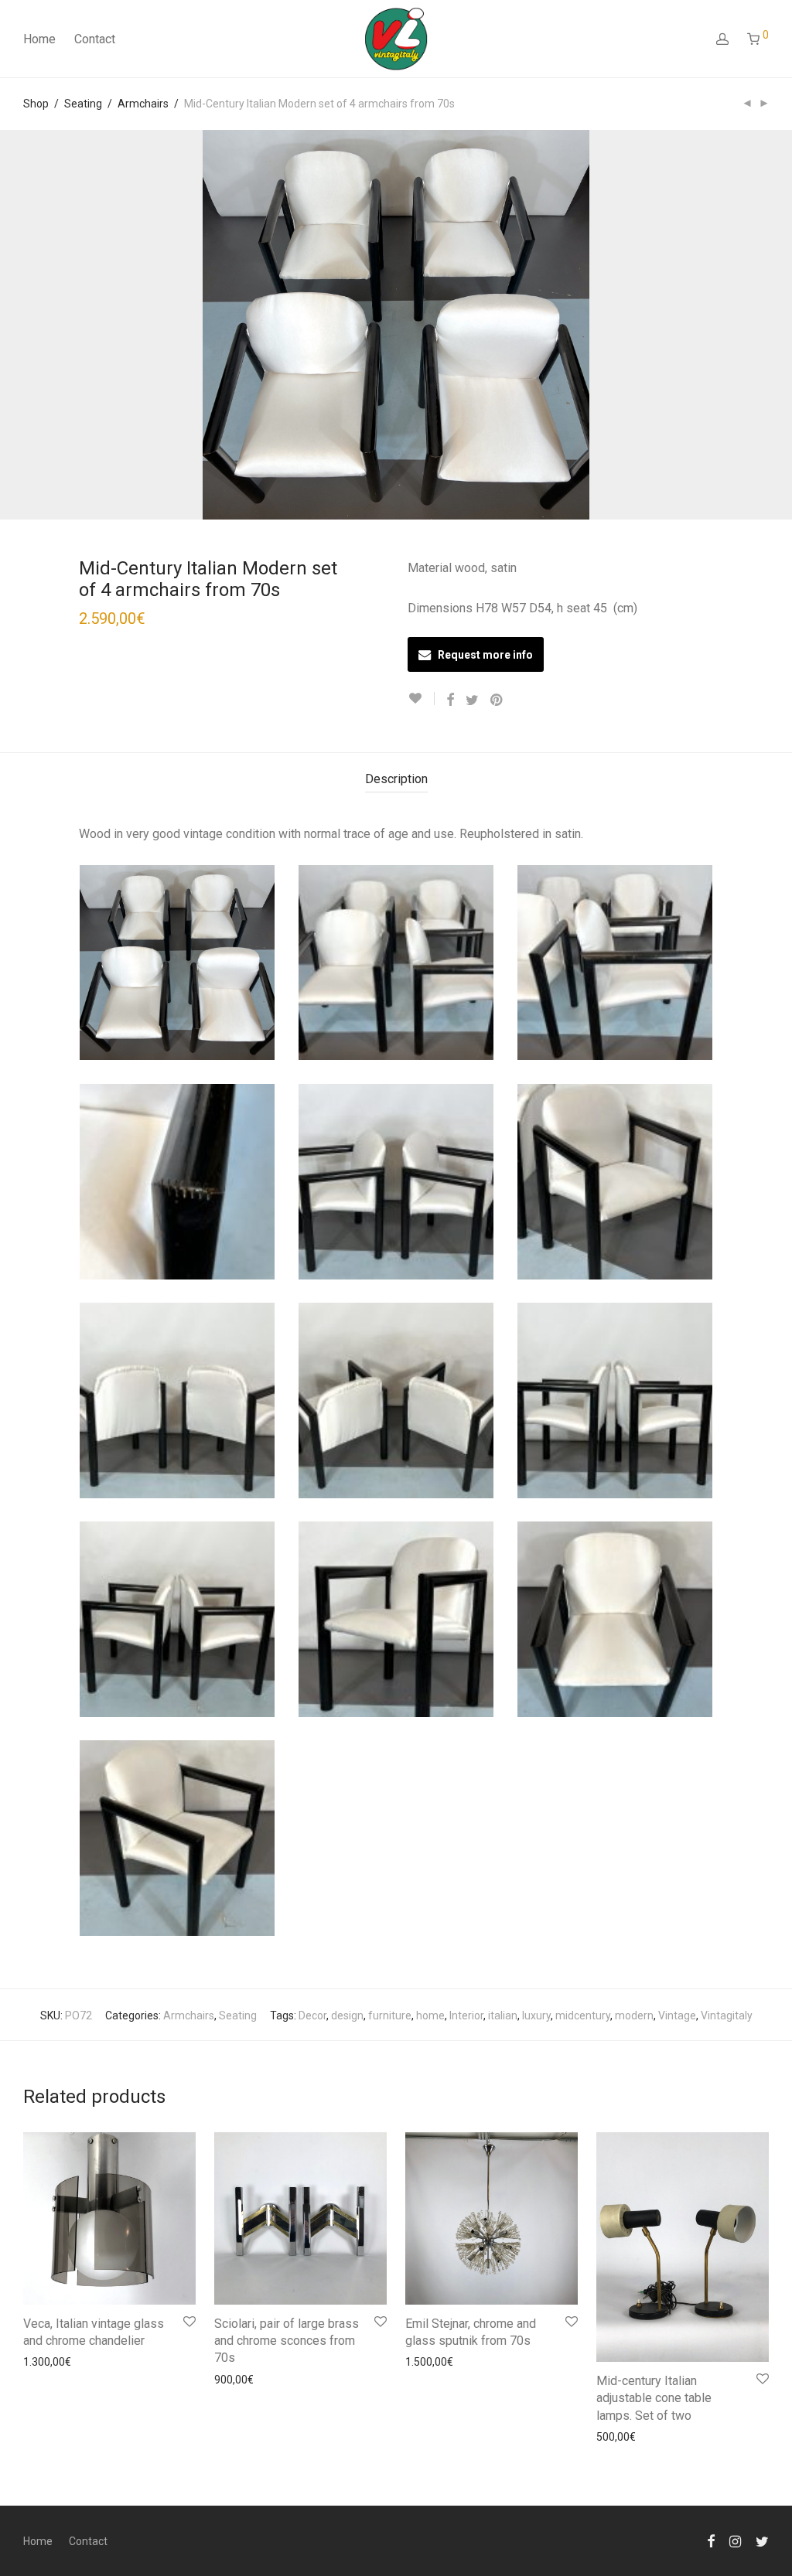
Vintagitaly (727, 2015)
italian (503, 2015)
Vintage (677, 2015)
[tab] (396, 780)
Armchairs (143, 104)
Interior (466, 2015)
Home (39, 39)
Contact (95, 39)
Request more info (485, 655)
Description (396, 779)
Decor (312, 2015)
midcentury (583, 2015)
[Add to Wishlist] (421, 699)
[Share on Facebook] (450, 700)
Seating (83, 104)
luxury (536, 2015)
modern (634, 2015)
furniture (390, 2015)
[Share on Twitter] (472, 700)
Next (766, 325)
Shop (36, 104)
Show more (44, 2361)
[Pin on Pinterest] (497, 700)
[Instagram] (735, 2540)
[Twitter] (762, 2540)
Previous (26, 325)
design (347, 2015)
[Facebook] (711, 2540)
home (430, 2015)
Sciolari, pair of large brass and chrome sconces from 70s (287, 2341)
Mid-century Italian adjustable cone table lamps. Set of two (654, 2398)
